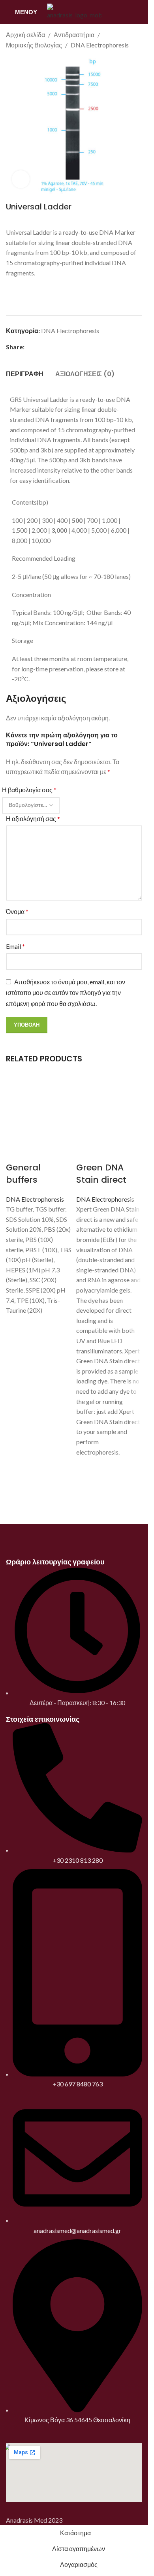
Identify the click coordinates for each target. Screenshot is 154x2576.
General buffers (23, 1174)
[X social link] (39, 347)
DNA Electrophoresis (100, 45)
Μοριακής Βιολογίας (34, 45)
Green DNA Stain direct (101, 1174)
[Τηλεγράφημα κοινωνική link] (67, 347)
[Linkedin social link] (58, 347)
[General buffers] (39, 1109)
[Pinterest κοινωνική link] (48, 347)
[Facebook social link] (29, 347)
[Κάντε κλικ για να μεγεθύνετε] (21, 179)
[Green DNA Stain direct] (109, 1109)
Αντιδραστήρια (74, 35)
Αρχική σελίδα (25, 35)
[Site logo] (74, 11)
